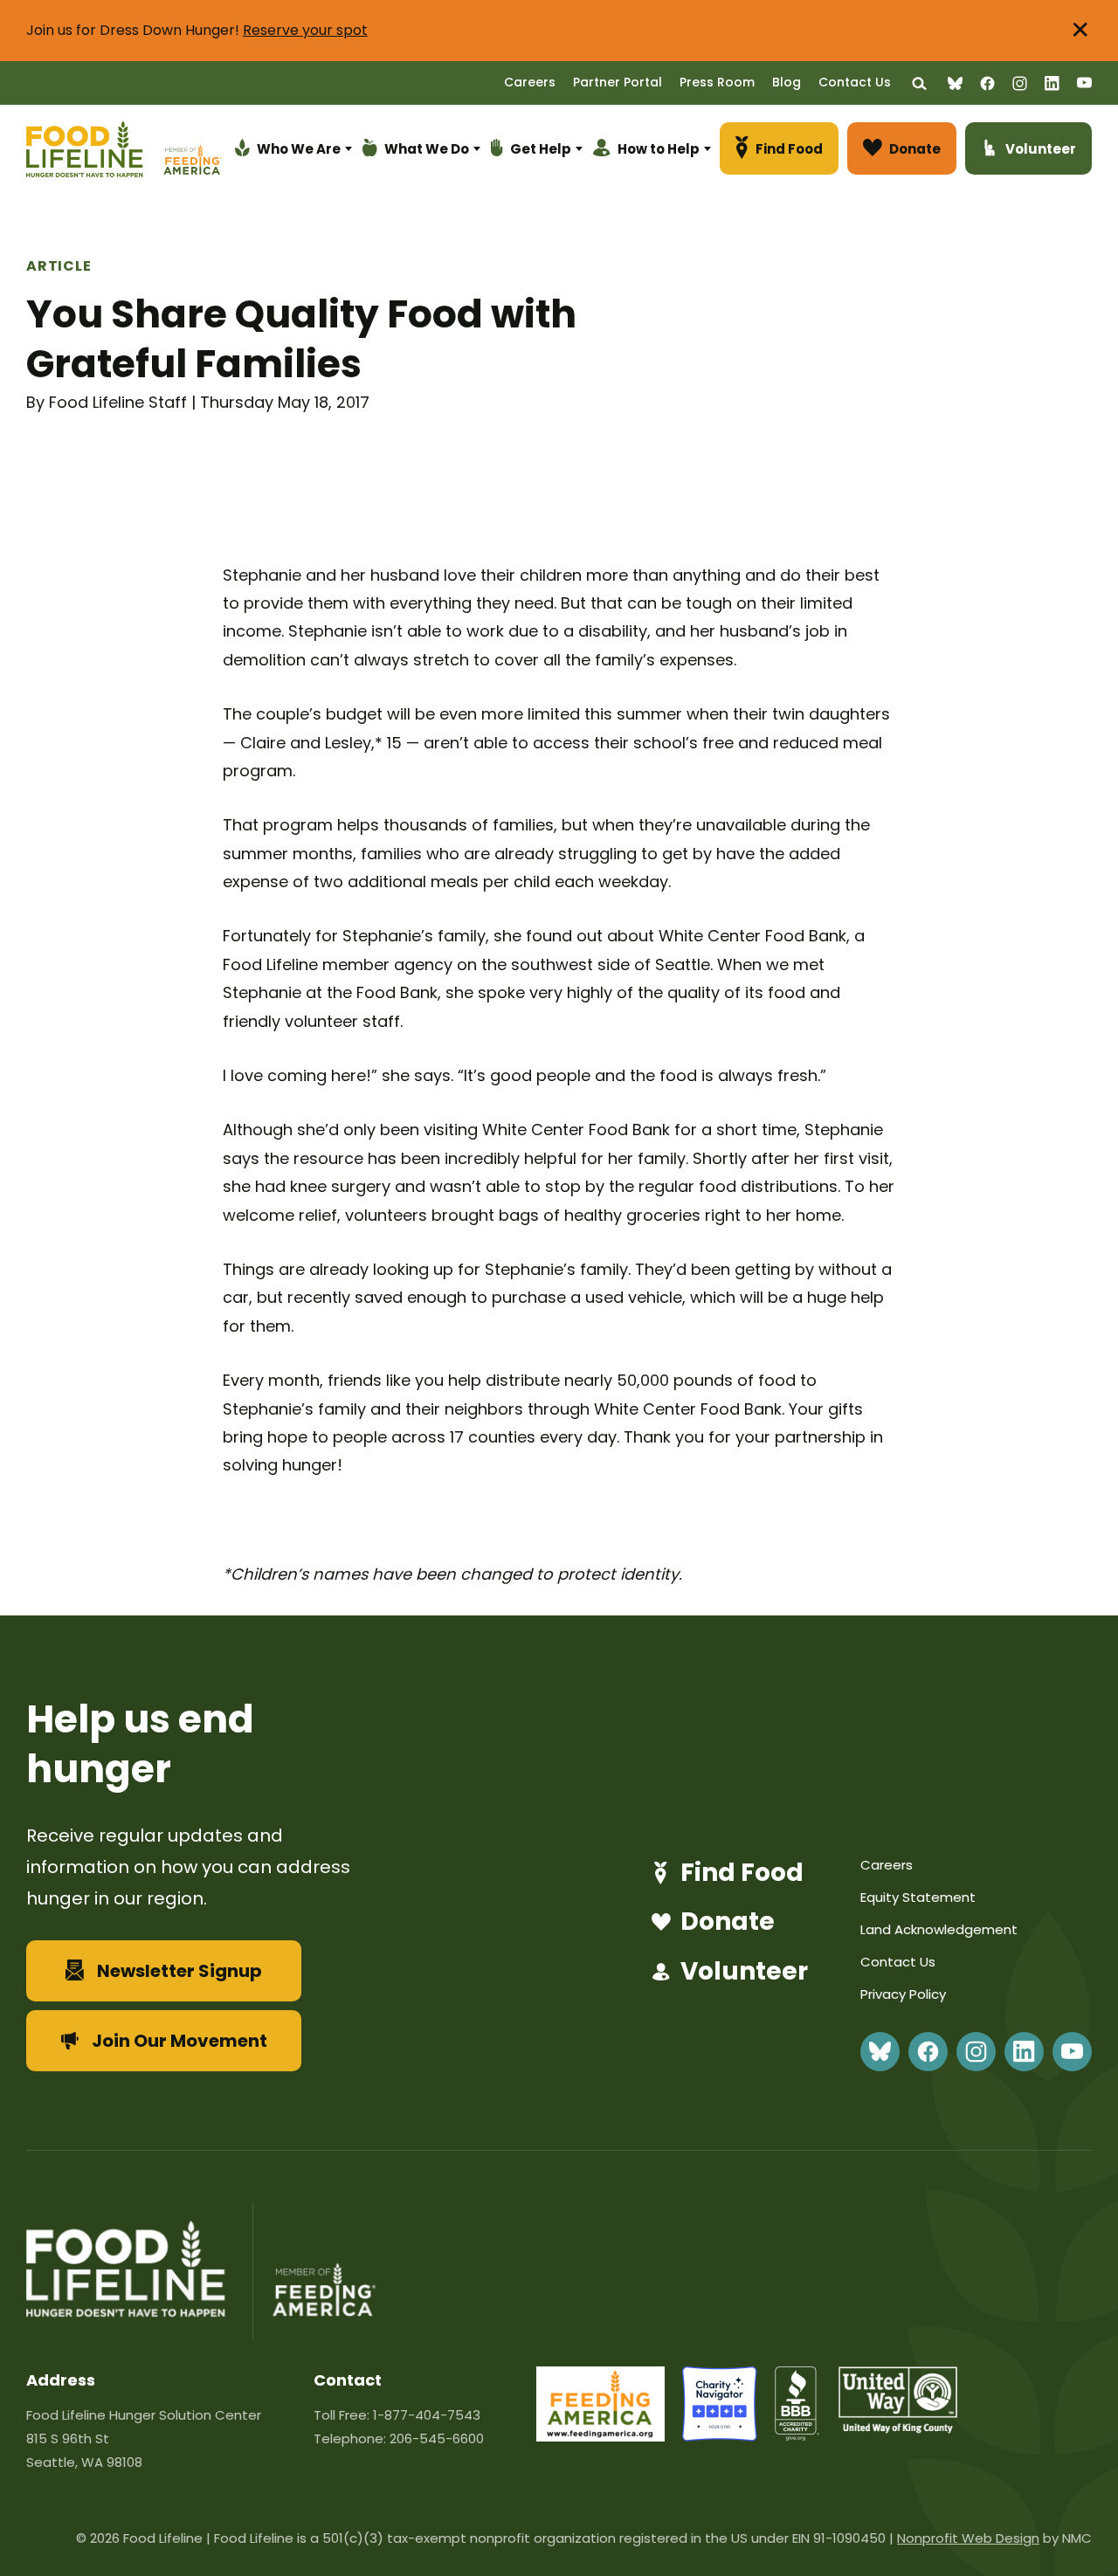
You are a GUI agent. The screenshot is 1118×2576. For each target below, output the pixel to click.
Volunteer (744, 1972)
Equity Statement (918, 1897)
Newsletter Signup (179, 1971)
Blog (787, 82)
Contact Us (855, 82)
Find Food (742, 1873)
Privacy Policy (903, 1994)
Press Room (717, 82)
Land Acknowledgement (939, 1929)
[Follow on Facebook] (987, 83)
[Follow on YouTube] (1084, 83)
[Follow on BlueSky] (955, 83)
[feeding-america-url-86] (600, 2436)
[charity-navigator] (720, 2436)
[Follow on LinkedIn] (1052, 83)
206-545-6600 (437, 2438)
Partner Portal (618, 82)
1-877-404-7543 (427, 2415)
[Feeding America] (190, 152)
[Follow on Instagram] (1020, 83)
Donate (728, 1922)
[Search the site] (919, 83)
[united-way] (898, 2428)
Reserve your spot (305, 30)
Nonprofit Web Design (968, 2538)
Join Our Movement (179, 2041)
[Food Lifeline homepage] (93, 152)
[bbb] (798, 2436)
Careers (530, 82)
